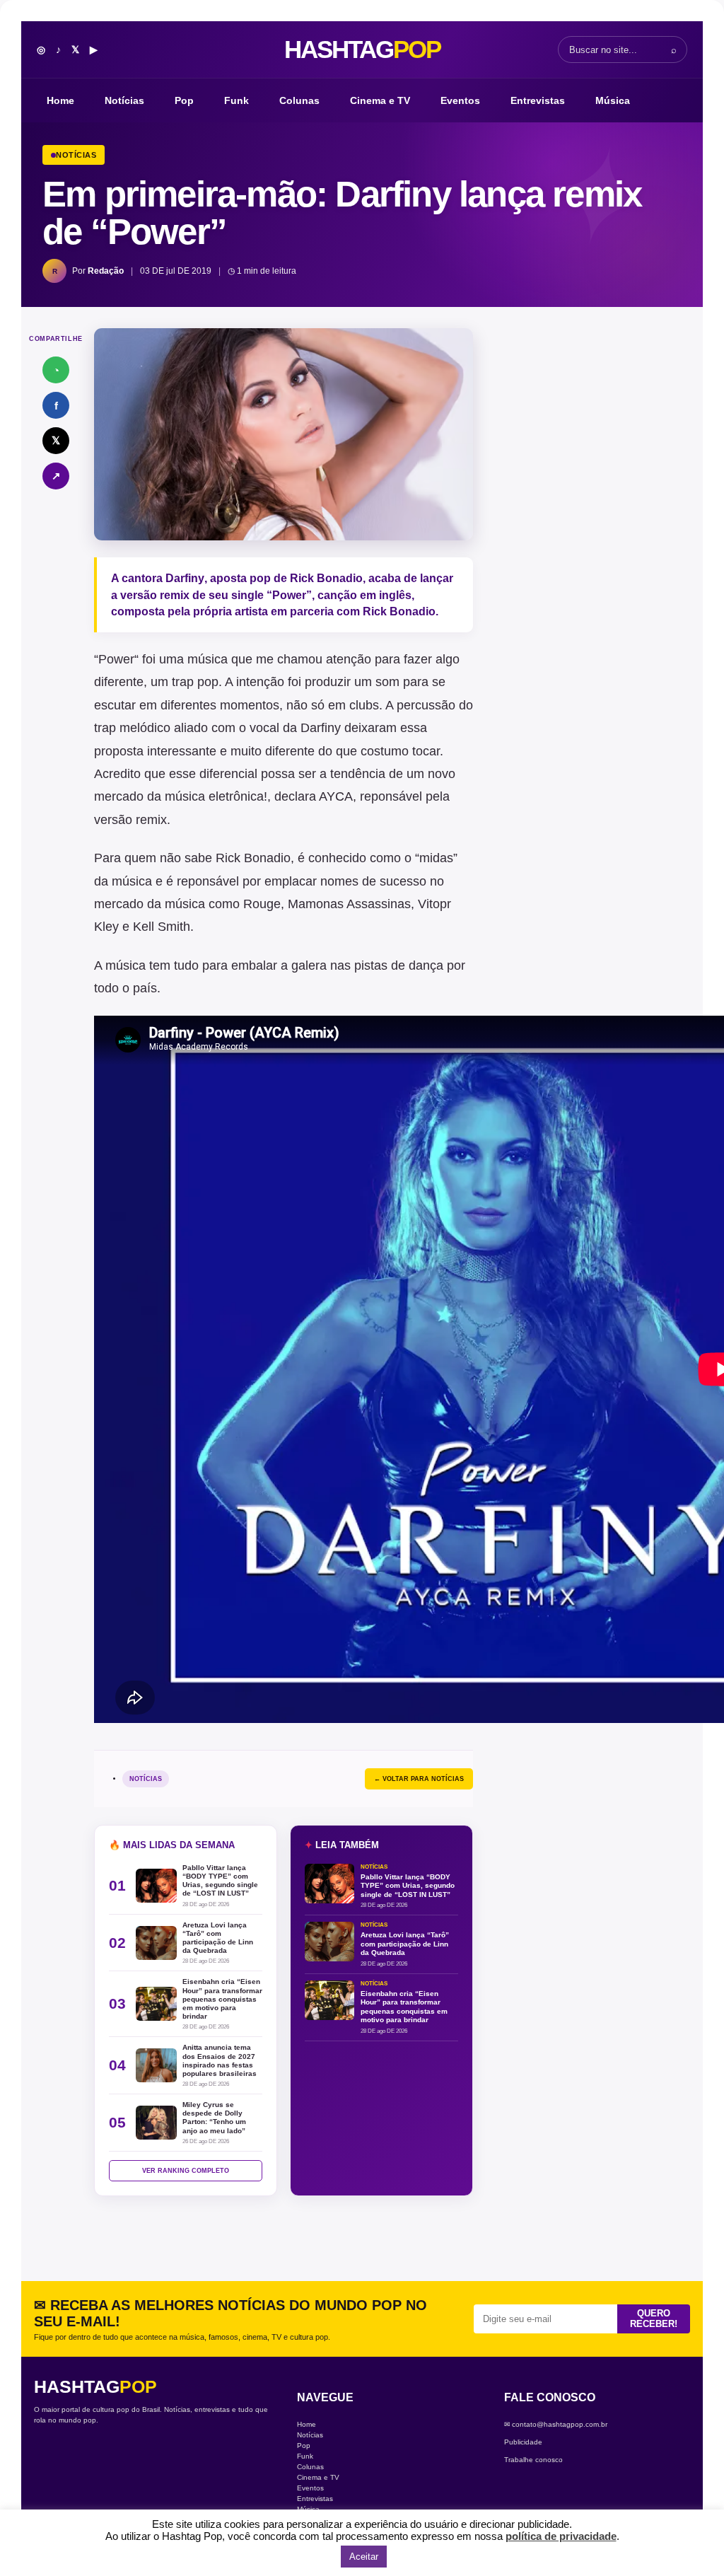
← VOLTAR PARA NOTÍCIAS (419, 1779)
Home (60, 100)
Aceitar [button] (364, 2557)
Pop (184, 100)
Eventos (460, 100)
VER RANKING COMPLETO (186, 2171)
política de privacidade (561, 2536)
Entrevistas (538, 100)
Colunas (299, 100)
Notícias (124, 100)
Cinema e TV (380, 100)
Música (613, 100)
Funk (237, 100)
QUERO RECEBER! (654, 2319)
